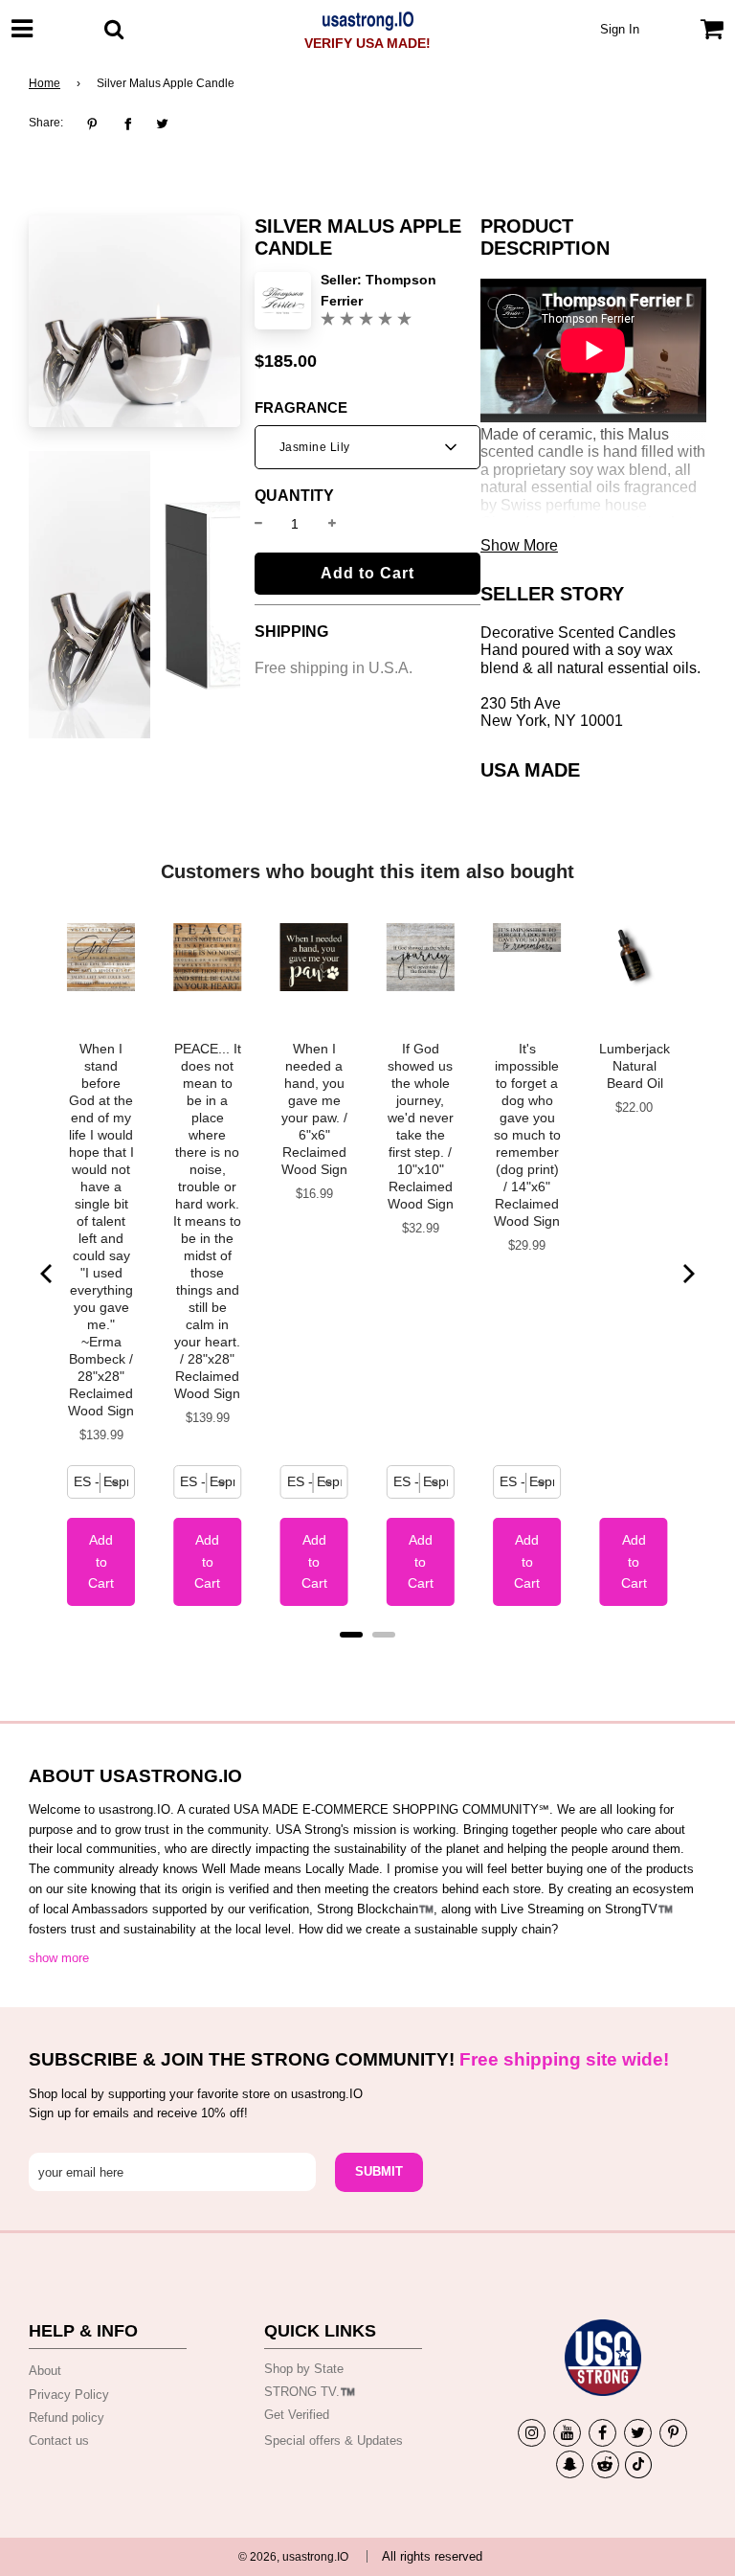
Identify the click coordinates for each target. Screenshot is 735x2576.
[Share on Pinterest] (97, 124)
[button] (367, 447)
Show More (519, 545)
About (45, 2371)
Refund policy (67, 2418)
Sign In (620, 29)
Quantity (294, 496)
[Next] (687, 1274)
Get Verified (297, 2415)
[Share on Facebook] (128, 124)
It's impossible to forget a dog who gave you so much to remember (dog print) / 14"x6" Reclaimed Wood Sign (527, 1135)
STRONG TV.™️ (310, 2392)
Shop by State (304, 2369)
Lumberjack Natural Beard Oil (635, 1066)
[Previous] (48, 1274)
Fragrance (301, 408)
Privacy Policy (69, 2395)
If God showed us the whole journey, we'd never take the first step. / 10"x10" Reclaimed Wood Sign (421, 1126)
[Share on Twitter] (162, 124)
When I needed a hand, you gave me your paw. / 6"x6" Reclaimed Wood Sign (314, 1109)
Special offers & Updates (334, 2440)
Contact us (59, 2440)
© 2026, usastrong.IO (293, 2557)
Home (45, 83)
